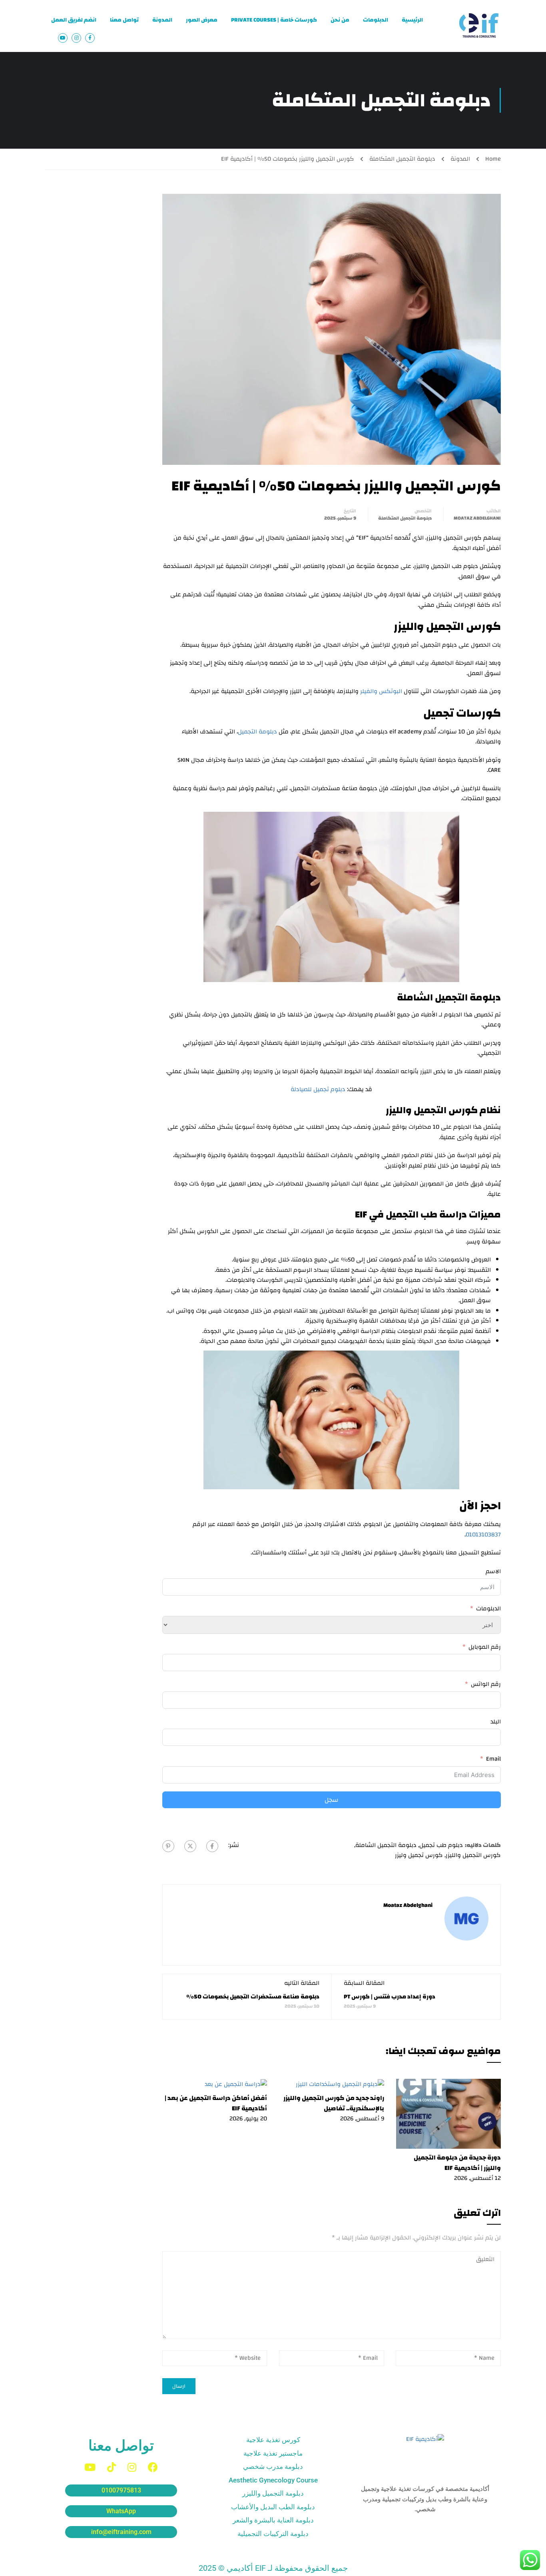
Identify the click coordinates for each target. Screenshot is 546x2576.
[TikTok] (112, 2467)
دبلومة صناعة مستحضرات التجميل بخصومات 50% (253, 1997)
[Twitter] (190, 1846)
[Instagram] (132, 2467)
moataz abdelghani (477, 518)
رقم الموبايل (485, 1647)
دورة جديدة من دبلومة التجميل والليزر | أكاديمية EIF (457, 2163)
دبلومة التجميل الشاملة (386, 1845)
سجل (332, 1800)
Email (493, 1759)
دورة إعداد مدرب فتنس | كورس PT (390, 1997)
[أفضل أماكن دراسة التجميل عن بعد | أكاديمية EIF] (236, 2084)
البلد (496, 1722)
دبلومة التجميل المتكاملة (402, 159)
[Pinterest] (168, 1846)
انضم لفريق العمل (74, 20)
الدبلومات (376, 20)
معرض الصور (202, 20)
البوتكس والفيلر (381, 691)
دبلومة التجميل (258, 732)
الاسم (493, 1572)
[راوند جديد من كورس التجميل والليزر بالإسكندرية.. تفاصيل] (340, 2084)
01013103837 (483, 1535)
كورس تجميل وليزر (419, 1855)
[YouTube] (90, 2467)
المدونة (162, 20)
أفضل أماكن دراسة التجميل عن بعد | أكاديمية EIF (216, 2103)
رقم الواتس (486, 1684)
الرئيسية (412, 20)
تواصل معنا (124, 20)
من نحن (340, 20)
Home (493, 159)
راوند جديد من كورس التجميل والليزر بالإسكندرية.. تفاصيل (334, 2103)
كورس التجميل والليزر (473, 1855)
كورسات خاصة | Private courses (274, 20)
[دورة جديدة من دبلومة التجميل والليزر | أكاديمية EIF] (449, 2113)
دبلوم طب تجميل (441, 1845)
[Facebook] (212, 1846)
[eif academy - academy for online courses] (479, 26)
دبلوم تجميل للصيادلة (318, 1089)
